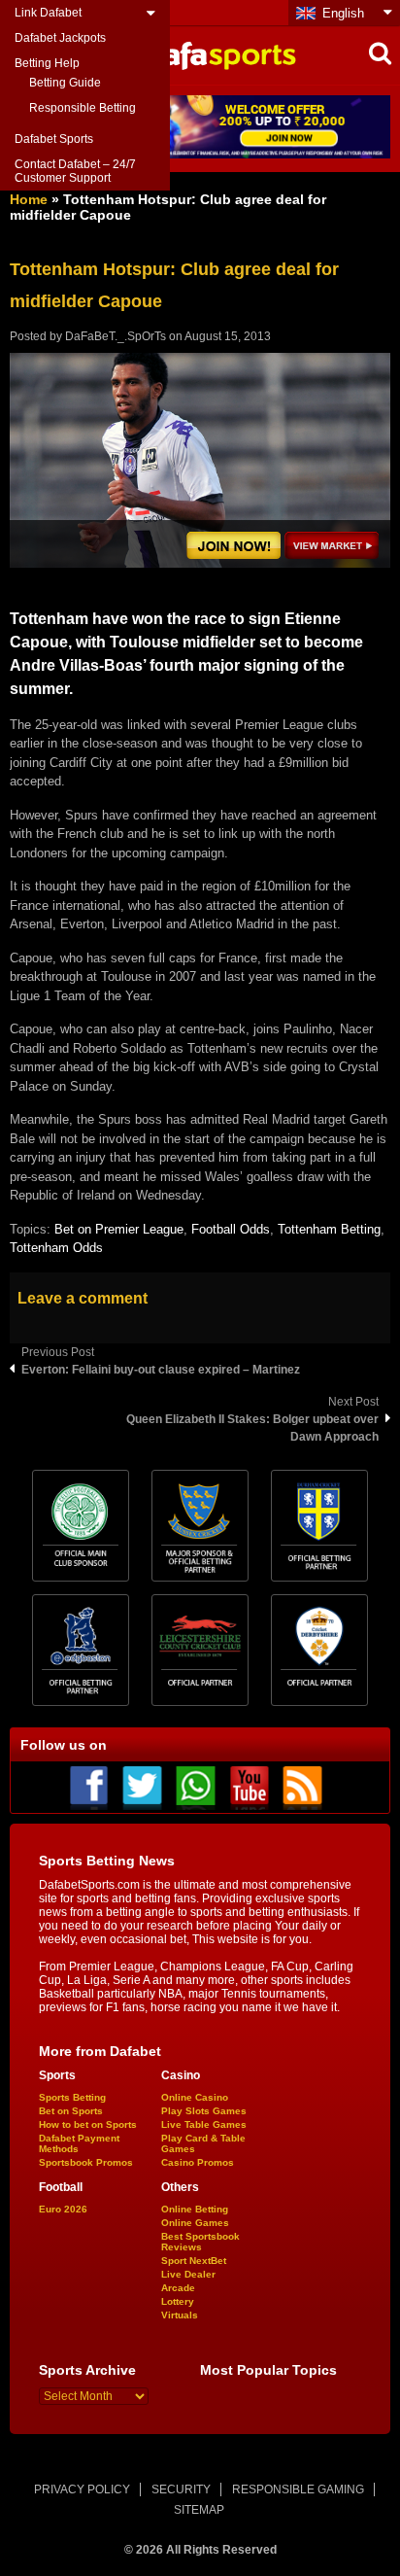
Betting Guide (65, 83)
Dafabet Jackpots (60, 38)
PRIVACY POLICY (82, 2489)
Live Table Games (204, 2124)
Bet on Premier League (119, 1229)
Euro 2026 (63, 2209)
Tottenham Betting (329, 1229)
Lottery (178, 2301)
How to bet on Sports (88, 2124)
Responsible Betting (83, 108)
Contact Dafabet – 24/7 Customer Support (75, 171)
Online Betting (195, 2209)
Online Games (195, 2223)
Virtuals (180, 2315)
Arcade (178, 2288)
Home (29, 199)
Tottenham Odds (56, 1248)
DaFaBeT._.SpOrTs (116, 336)
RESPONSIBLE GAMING (298, 2489)
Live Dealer (188, 2274)
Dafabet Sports (54, 139)
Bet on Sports (71, 2111)
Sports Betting (72, 2097)
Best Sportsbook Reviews (200, 2242)
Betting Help (47, 63)
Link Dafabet (48, 13)
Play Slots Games (204, 2111)
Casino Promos (198, 2162)
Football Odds (231, 1229)
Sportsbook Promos (86, 2162)
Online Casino (195, 2097)
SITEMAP (199, 2510)
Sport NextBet (194, 2261)
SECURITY (181, 2489)
